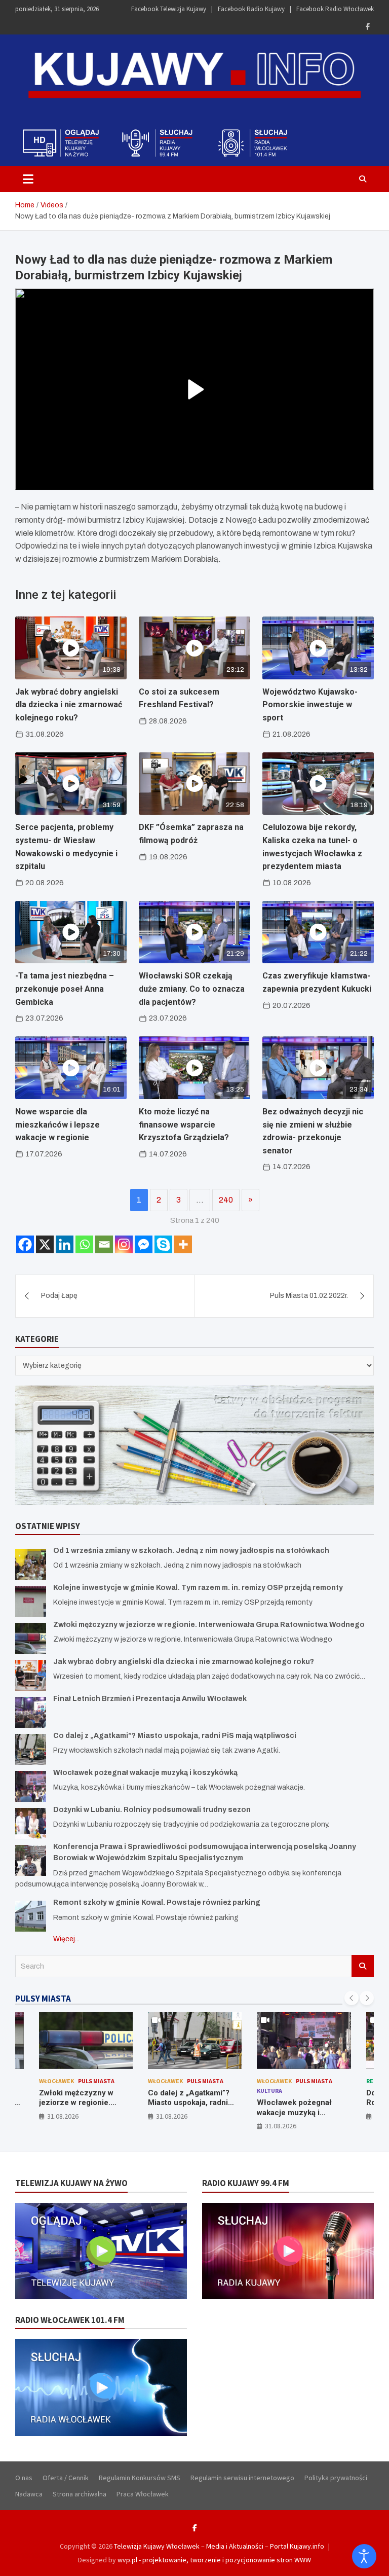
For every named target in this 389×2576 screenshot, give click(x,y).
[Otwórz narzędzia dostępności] (364, 2556)
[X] (45, 1244)
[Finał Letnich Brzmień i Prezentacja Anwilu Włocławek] (31, 1712)
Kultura (269, 2091)
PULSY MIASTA (43, 1999)
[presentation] (352, 1998)
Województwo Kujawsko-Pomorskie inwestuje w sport (310, 705)
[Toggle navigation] (28, 179)
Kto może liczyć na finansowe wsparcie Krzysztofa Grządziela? (184, 1124)
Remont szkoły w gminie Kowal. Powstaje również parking (157, 1902)
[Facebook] (368, 27)
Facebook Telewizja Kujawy (169, 9)
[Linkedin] (65, 1244)
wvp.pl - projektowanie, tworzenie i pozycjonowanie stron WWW (214, 2560)
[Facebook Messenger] (144, 1244)
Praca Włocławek (143, 2494)
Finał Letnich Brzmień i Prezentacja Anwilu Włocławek (150, 1699)
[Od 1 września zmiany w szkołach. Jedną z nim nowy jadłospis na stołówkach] (31, 1564)
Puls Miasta (96, 2081)
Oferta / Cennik (66, 2478)
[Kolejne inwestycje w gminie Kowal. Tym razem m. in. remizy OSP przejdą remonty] (31, 1601)
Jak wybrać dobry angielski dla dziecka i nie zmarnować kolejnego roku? (69, 705)
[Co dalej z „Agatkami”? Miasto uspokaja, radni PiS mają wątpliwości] (31, 1749)
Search (363, 1966)
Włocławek (56, 2081)
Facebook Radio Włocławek (335, 9)
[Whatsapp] (84, 1244)
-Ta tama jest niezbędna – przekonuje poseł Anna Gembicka (65, 989)
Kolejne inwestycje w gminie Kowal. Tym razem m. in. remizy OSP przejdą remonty (198, 1588)
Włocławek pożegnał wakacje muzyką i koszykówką (145, 1773)
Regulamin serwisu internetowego (242, 2478)
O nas (24, 2478)
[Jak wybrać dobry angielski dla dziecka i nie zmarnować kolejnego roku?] (31, 1675)
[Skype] (163, 1244)
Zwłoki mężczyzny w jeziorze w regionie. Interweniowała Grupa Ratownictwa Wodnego (209, 1625)
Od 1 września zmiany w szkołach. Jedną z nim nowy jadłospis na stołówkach (191, 1551)
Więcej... (66, 1939)
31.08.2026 (63, 2116)
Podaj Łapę (59, 1296)
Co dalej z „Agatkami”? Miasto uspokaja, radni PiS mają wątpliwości (175, 1736)
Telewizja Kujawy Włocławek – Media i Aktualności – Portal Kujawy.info (219, 2546)
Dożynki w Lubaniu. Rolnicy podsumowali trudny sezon (152, 1810)
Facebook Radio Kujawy (251, 9)
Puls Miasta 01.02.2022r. (309, 1296)
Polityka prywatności (336, 2478)
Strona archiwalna (80, 2494)
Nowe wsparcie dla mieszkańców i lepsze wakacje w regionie (57, 1124)
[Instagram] (124, 1244)
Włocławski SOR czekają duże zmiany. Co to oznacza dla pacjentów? (192, 989)
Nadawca (29, 2494)
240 (226, 1200)
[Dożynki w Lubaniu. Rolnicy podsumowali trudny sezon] (31, 1823)
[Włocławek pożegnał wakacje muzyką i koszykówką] (31, 1786)
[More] (183, 1244)
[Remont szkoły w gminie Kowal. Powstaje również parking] (31, 1916)
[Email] (104, 1244)
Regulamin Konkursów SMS (140, 2478)
